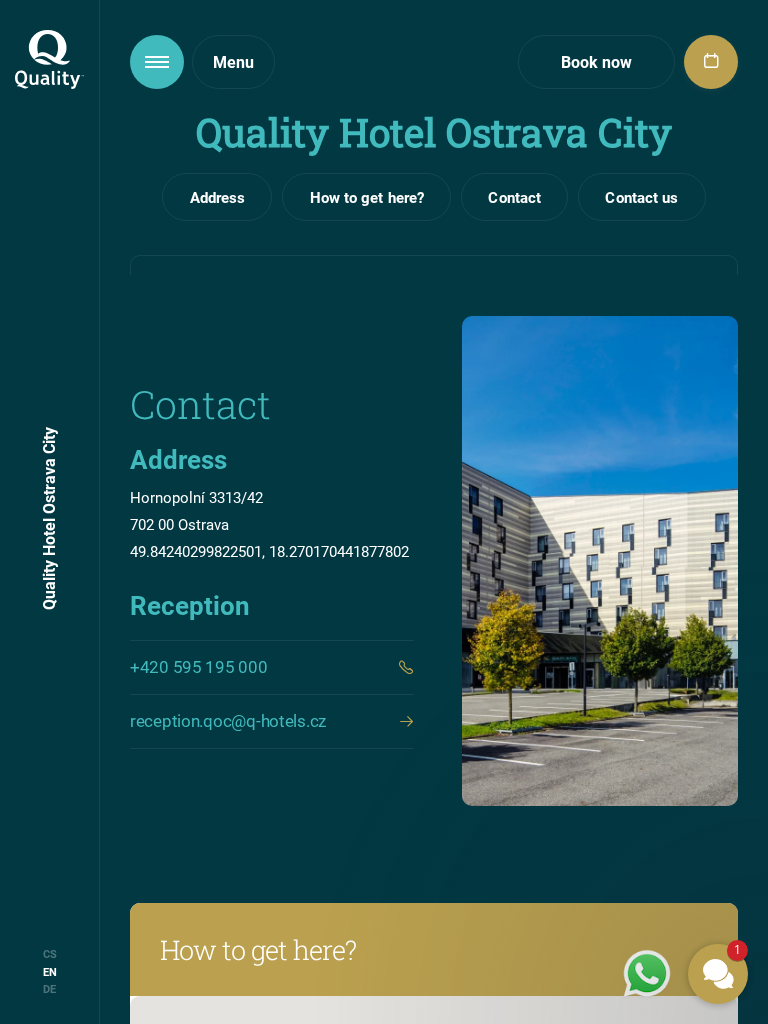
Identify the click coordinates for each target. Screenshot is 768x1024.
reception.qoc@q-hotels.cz (228, 720)
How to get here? (367, 197)
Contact (514, 197)
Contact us (641, 197)
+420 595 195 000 (199, 666)
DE (49, 988)
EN (50, 971)
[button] (598, 732)
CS (50, 953)
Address (218, 197)
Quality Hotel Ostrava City (48, 518)
